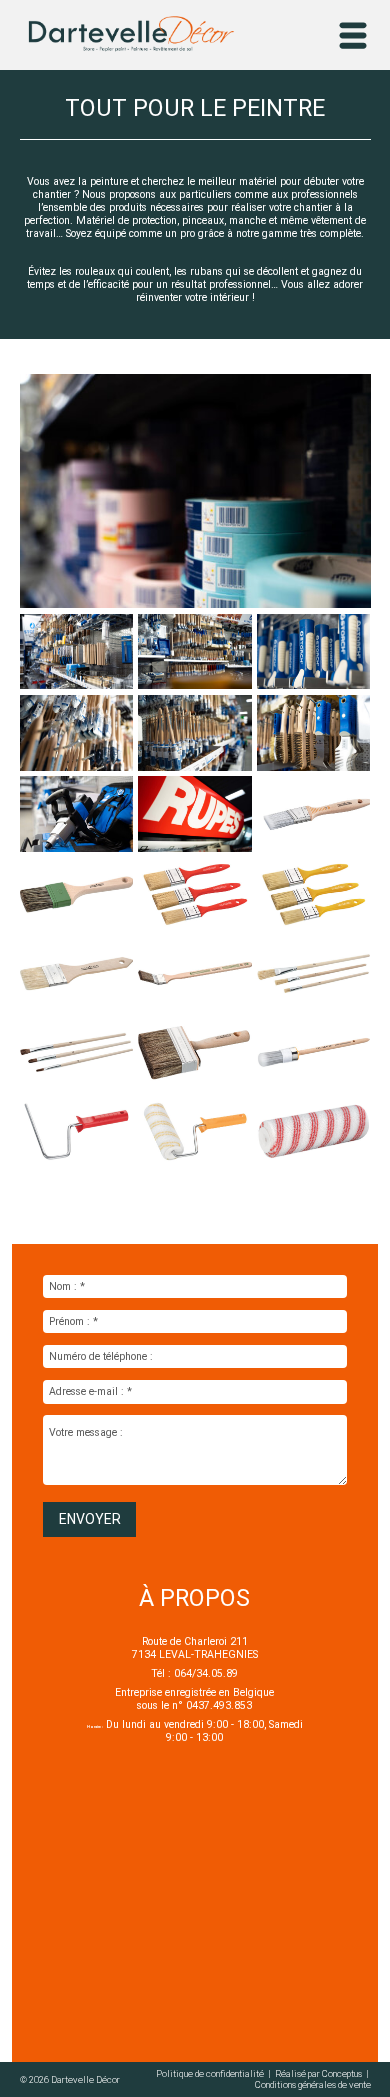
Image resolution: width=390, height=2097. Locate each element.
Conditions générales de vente (313, 2084)
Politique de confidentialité (211, 2073)
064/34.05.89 (206, 1673)
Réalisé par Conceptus (319, 2073)
